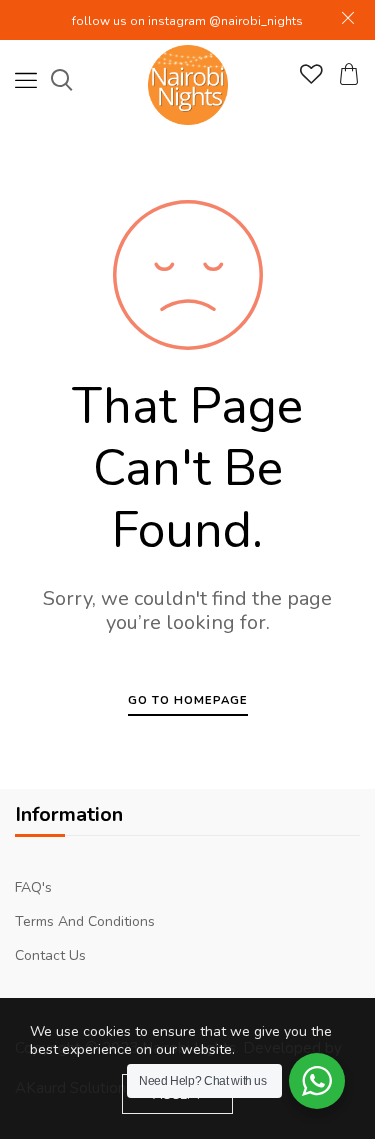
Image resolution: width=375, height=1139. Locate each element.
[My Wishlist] (311, 79)
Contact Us (50, 955)
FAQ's (33, 887)
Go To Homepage (188, 700)
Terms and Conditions (85, 921)
